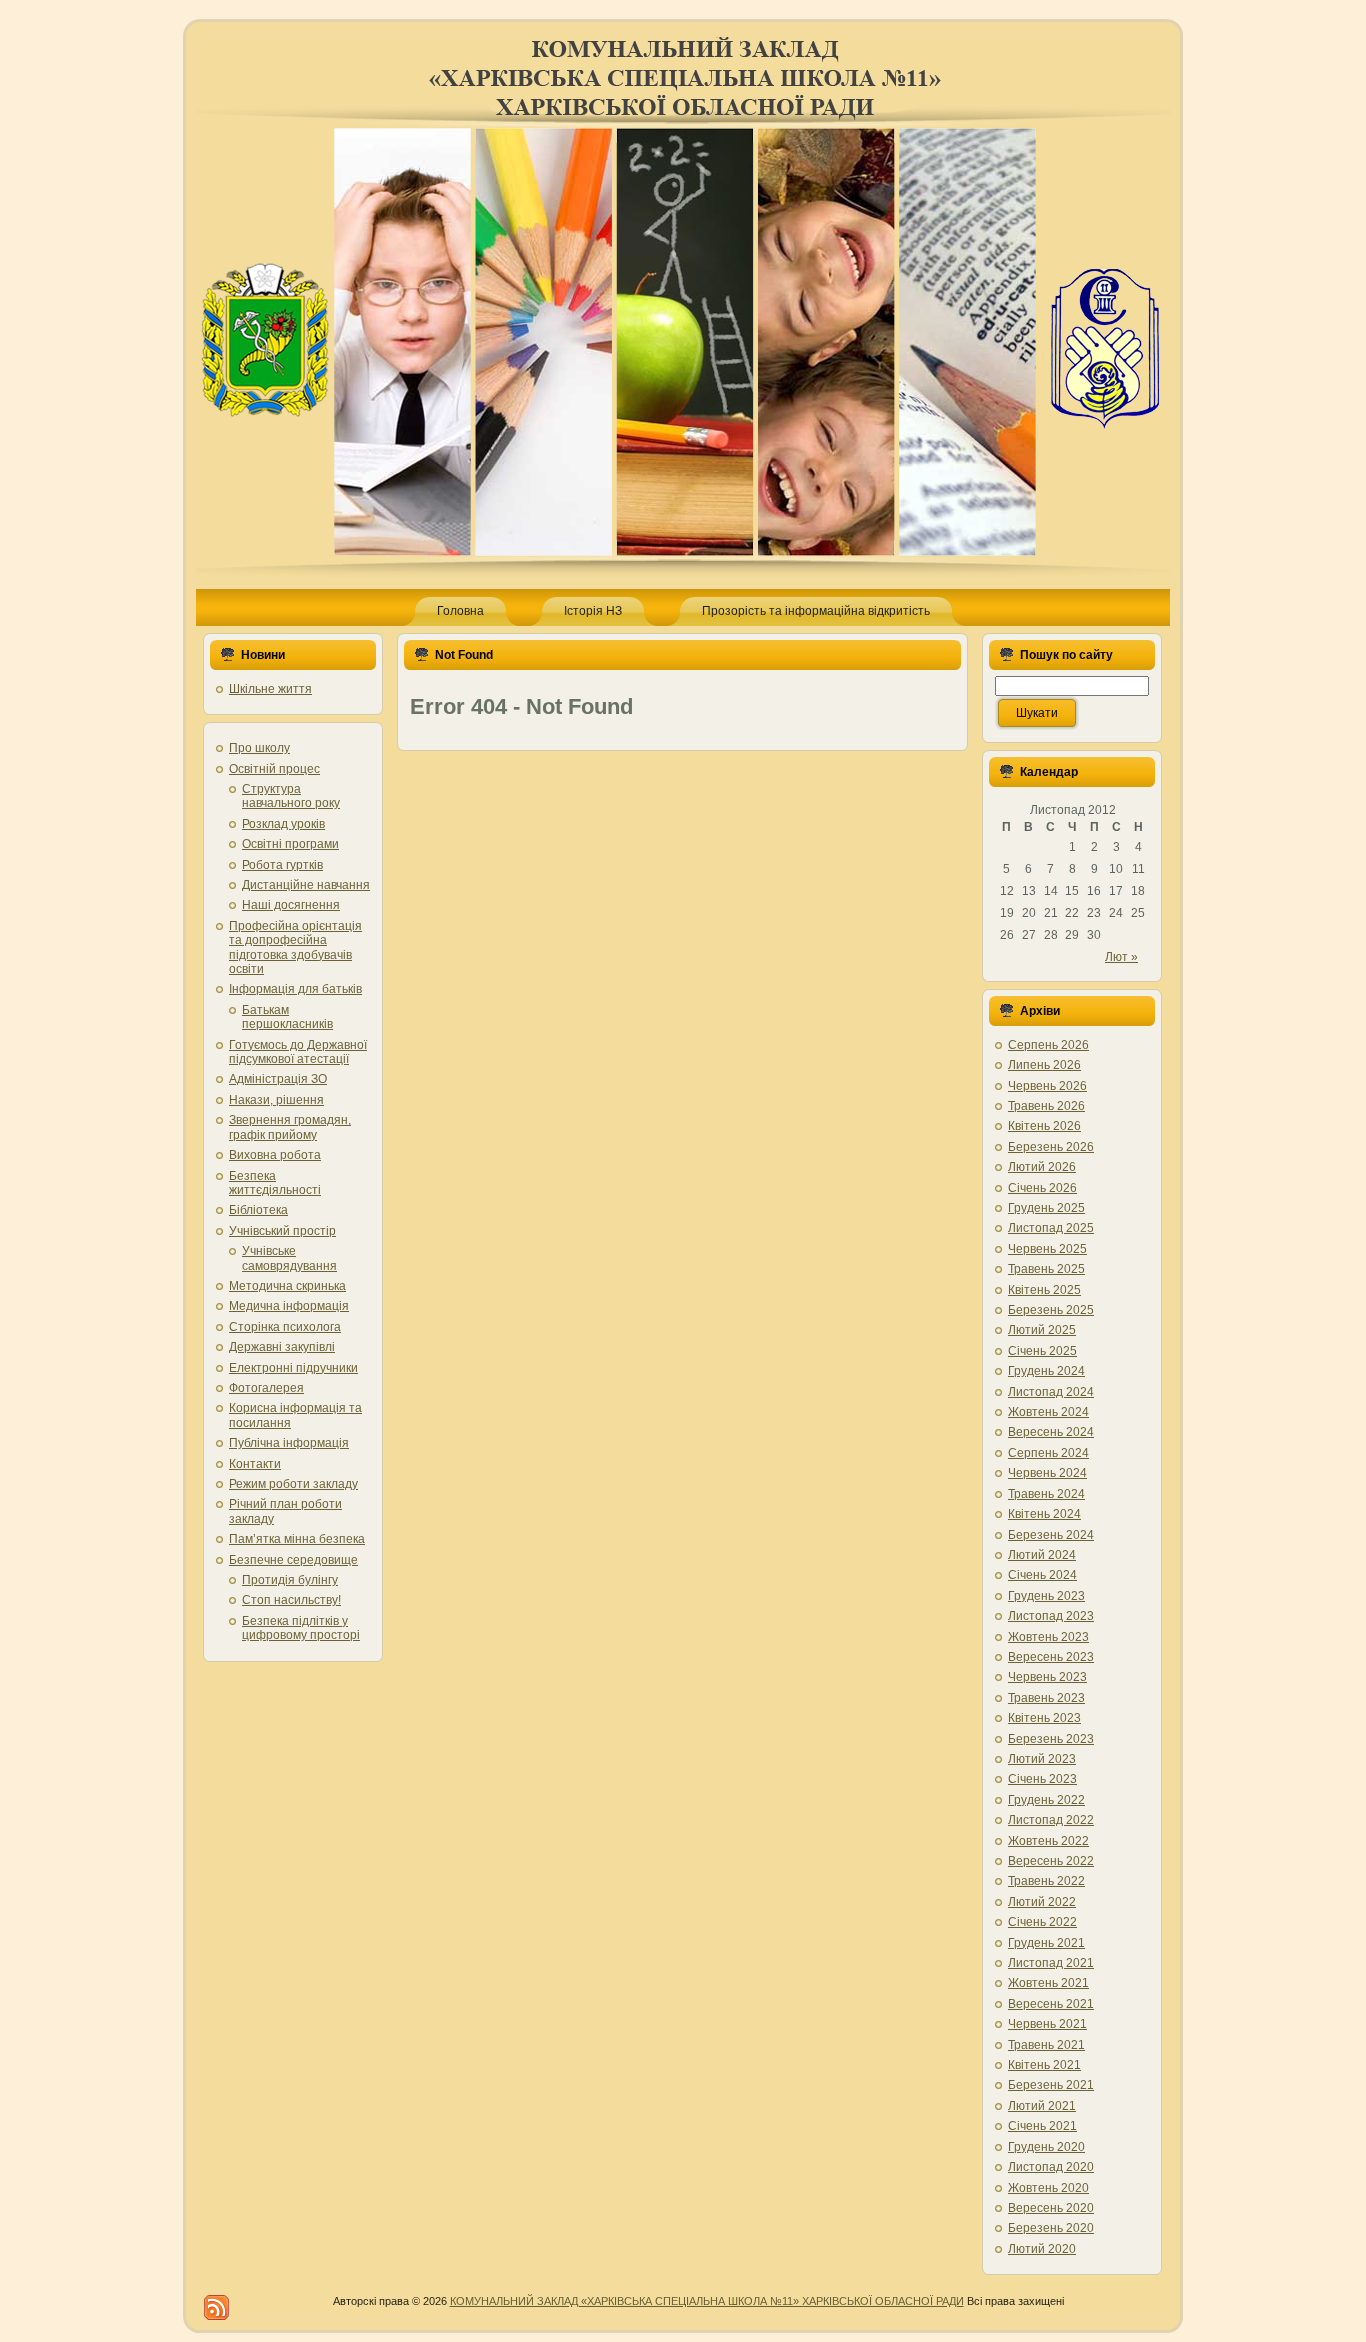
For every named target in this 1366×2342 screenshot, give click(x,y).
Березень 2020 (1051, 2228)
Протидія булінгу (290, 1580)
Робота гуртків (282, 865)
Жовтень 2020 (1048, 2188)
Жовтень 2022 (1048, 1841)
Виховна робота (275, 1155)
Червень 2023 (1047, 1677)
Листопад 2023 (1051, 1616)
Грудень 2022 (1046, 1800)
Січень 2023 (1042, 1779)
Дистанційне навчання (306, 885)
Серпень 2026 (1048, 1045)
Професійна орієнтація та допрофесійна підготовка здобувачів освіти (295, 947)
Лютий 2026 (1042, 1167)
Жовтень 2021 (1048, 1983)
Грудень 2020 (1046, 2147)
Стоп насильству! (291, 1600)
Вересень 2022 (1051, 1861)
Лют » (1121, 957)
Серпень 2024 (1048, 1453)
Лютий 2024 (1042, 1555)
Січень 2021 (1042, 2126)
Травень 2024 (1046, 1494)
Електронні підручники (293, 1368)
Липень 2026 (1044, 1065)
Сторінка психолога (285, 1327)
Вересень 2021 (1051, 2004)
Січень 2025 (1042, 1351)
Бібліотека (258, 1210)
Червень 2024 (1047, 1473)
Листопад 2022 (1051, 1820)
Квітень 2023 (1044, 1718)
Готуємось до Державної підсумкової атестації (298, 1052)
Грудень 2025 (1046, 1208)
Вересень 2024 (1051, 1432)
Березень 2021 (1051, 2085)
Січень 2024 (1042, 1575)
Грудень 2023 (1046, 1596)
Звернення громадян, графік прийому (290, 1127)
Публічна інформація (289, 1443)
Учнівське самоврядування (289, 1258)
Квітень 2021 (1044, 2065)
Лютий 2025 (1042, 1330)
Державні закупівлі (282, 1347)
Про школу (259, 748)
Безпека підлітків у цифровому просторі (301, 1628)
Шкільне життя (270, 689)
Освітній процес (274, 769)
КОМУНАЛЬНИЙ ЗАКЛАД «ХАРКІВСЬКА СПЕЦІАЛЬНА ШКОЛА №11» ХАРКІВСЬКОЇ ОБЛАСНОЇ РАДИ (707, 2301)
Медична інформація (289, 1306)
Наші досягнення (291, 905)
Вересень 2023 (1051, 1657)
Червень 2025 (1047, 1249)
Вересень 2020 (1051, 2208)
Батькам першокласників (287, 1017)
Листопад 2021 (1051, 1963)
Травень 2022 (1046, 1881)
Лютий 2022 (1042, 1902)
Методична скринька (287, 1286)
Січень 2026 (1042, 1188)
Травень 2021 (1046, 2045)
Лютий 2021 (1042, 2106)
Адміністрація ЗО (278, 1079)
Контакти (255, 1464)
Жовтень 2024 (1048, 1412)
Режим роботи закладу (293, 1484)
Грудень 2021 (1046, 1943)
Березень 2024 (1051, 1535)
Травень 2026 (1046, 1106)
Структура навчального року (291, 796)
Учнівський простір (282, 1231)
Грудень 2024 (1046, 1371)
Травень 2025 (1046, 1269)
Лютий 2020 (1042, 2249)
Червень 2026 (1047, 1086)
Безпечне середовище (293, 1560)
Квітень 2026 (1044, 1126)
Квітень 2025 (1044, 1290)
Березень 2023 (1051, 1739)
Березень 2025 (1051, 1310)
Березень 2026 (1051, 1147)
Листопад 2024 (1051, 1392)
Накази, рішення (276, 1100)
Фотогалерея (266, 1388)
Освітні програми (290, 844)
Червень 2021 (1047, 2024)
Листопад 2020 (1051, 2167)
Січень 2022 (1042, 1922)
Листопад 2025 (1051, 1228)
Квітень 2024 (1044, 1514)
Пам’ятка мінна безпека (297, 1539)
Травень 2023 (1046, 1698)
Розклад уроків (283, 824)
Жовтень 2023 (1048, 1637)
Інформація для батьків (295, 989)
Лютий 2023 (1042, 1759)
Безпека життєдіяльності (275, 1183)
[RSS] (216, 2307)
